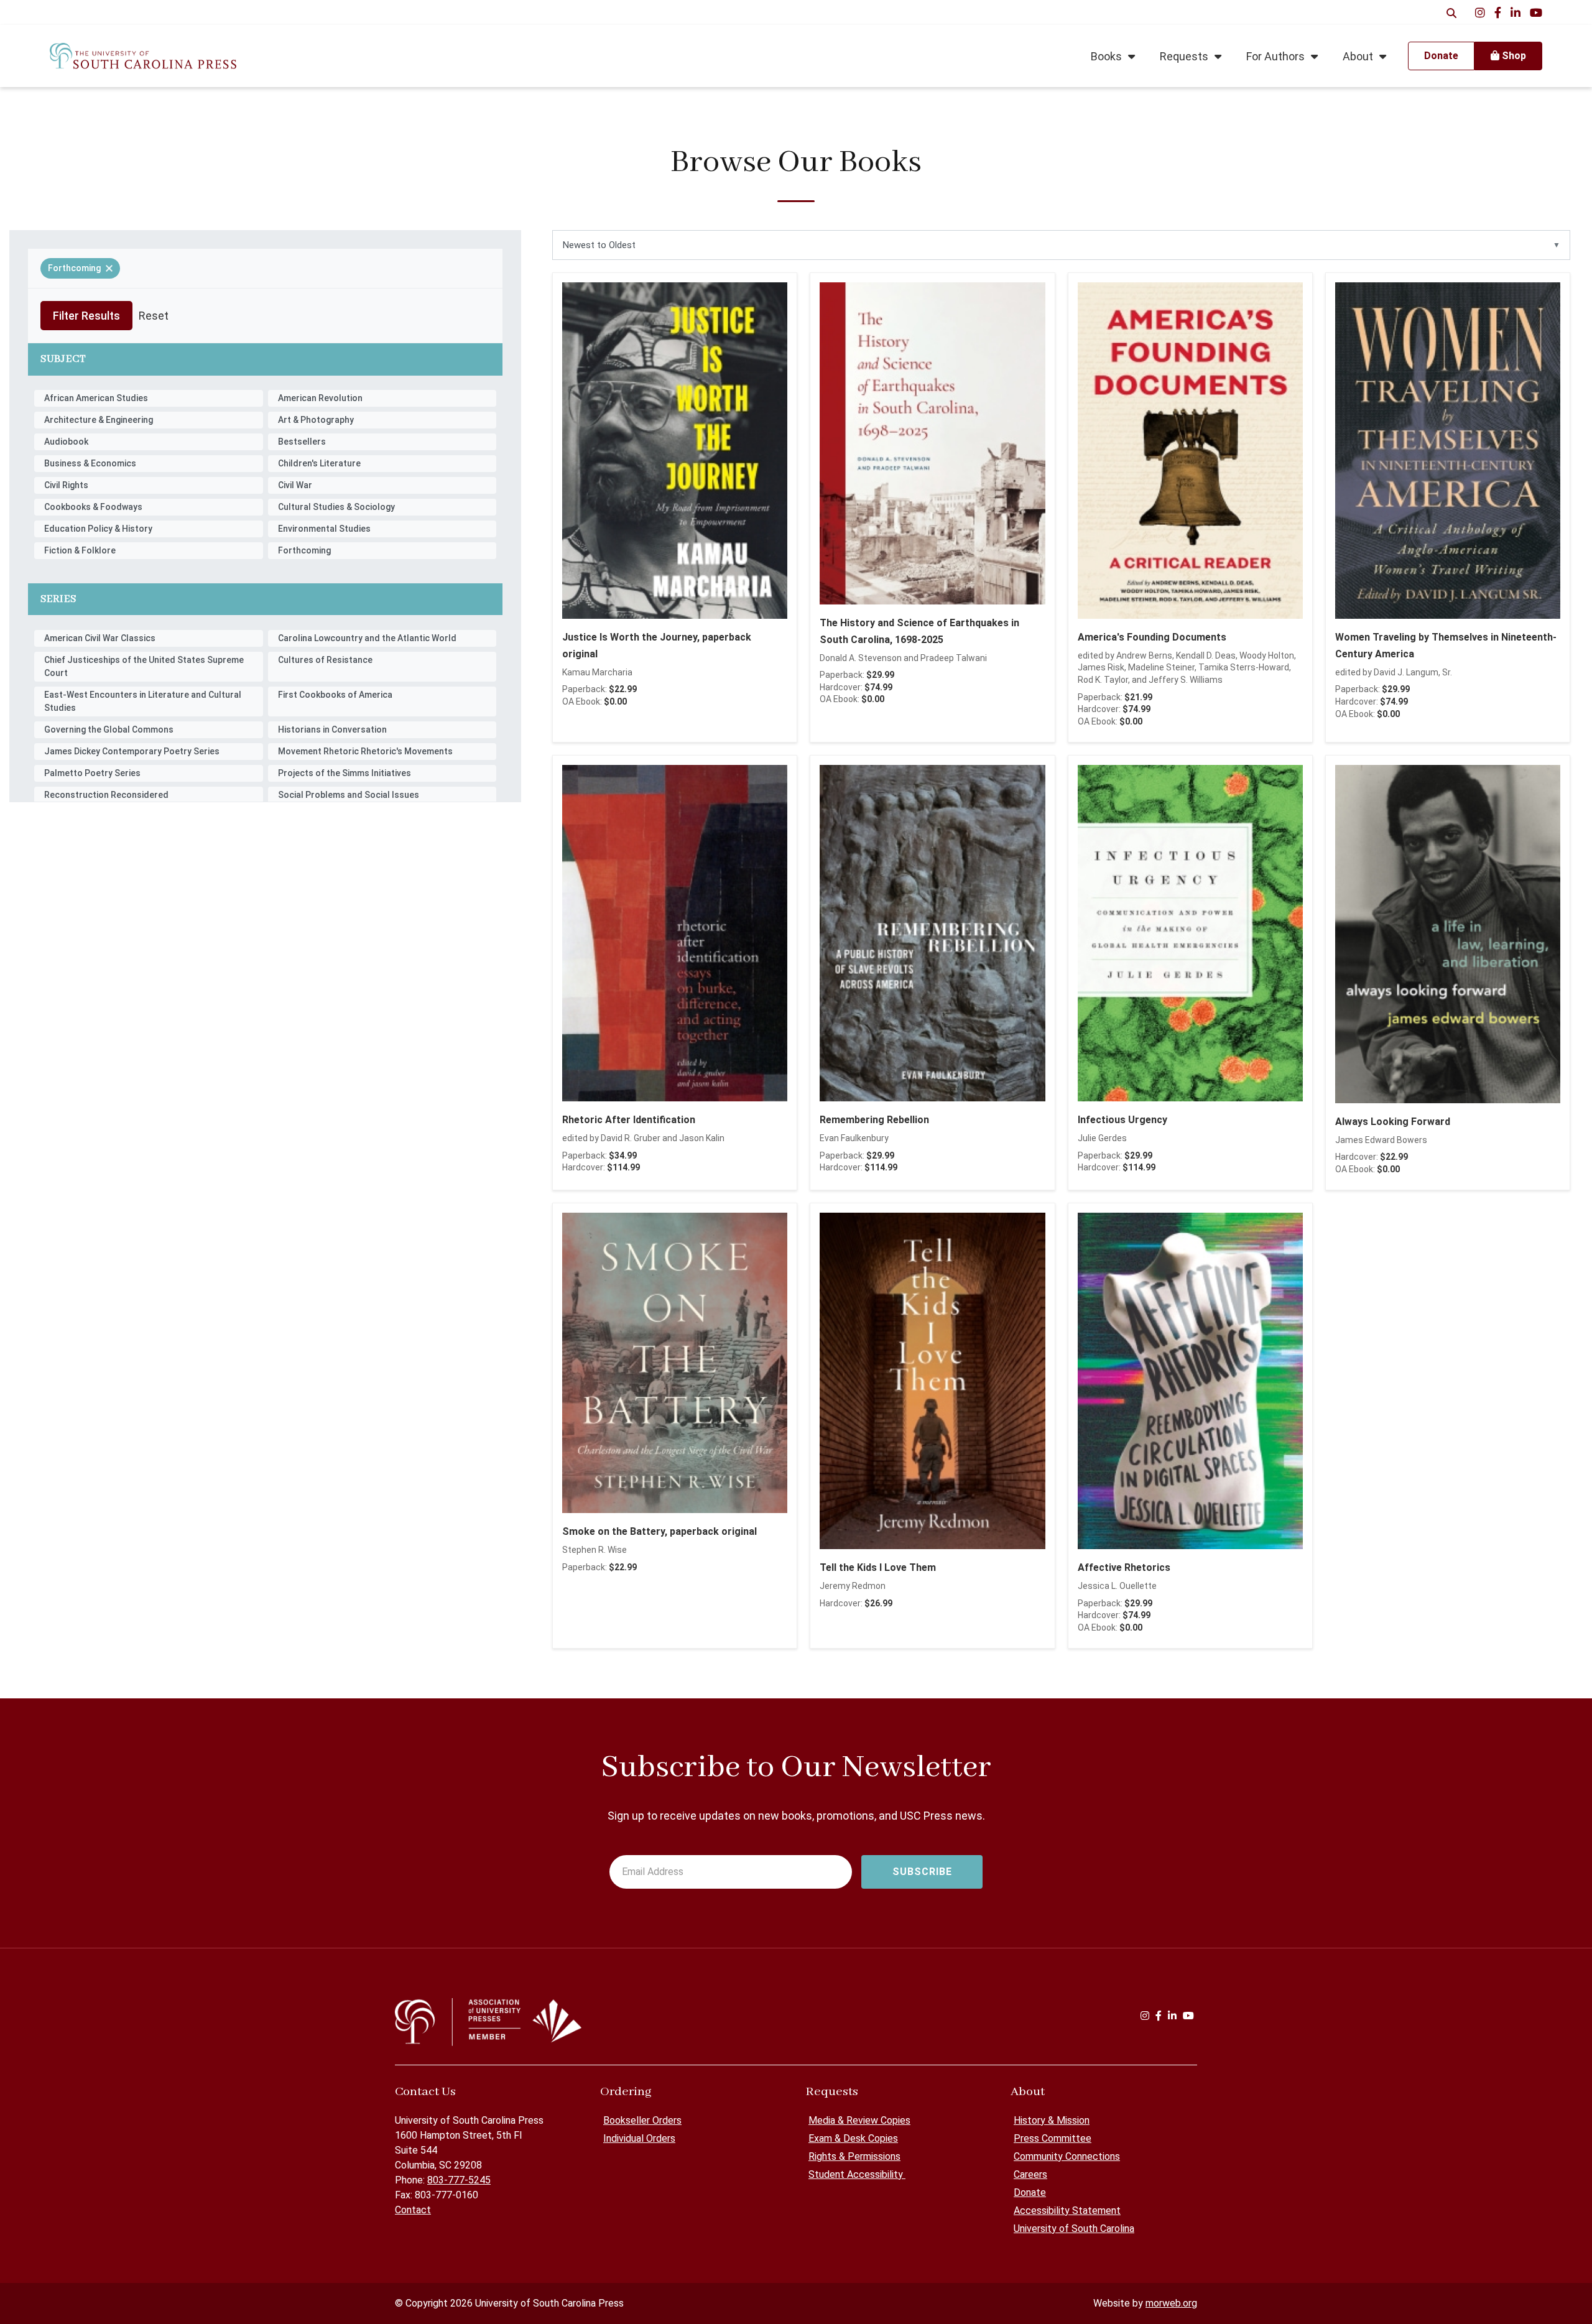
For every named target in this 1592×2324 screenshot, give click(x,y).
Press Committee (1053, 2138)
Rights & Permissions (854, 2156)
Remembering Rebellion (874, 1120)
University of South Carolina (1074, 2229)
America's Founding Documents (1152, 637)
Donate (1030, 2192)
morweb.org (1171, 2303)
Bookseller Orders (642, 2120)
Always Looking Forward (1393, 1122)
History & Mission (1052, 2120)
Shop (1513, 56)
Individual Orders (639, 2138)
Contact (413, 2210)
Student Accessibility (857, 2174)
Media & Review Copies (859, 2120)
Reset (154, 316)
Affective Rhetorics (1124, 1567)
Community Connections (1067, 2156)
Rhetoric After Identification (629, 1120)
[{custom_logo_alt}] (143, 56)
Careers (1030, 2174)
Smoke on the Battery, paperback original (659, 1531)
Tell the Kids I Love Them (878, 1567)
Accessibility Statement (1067, 2211)
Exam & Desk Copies (853, 2138)
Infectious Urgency (1122, 1120)
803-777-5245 (459, 2180)
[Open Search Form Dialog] (1451, 12)
